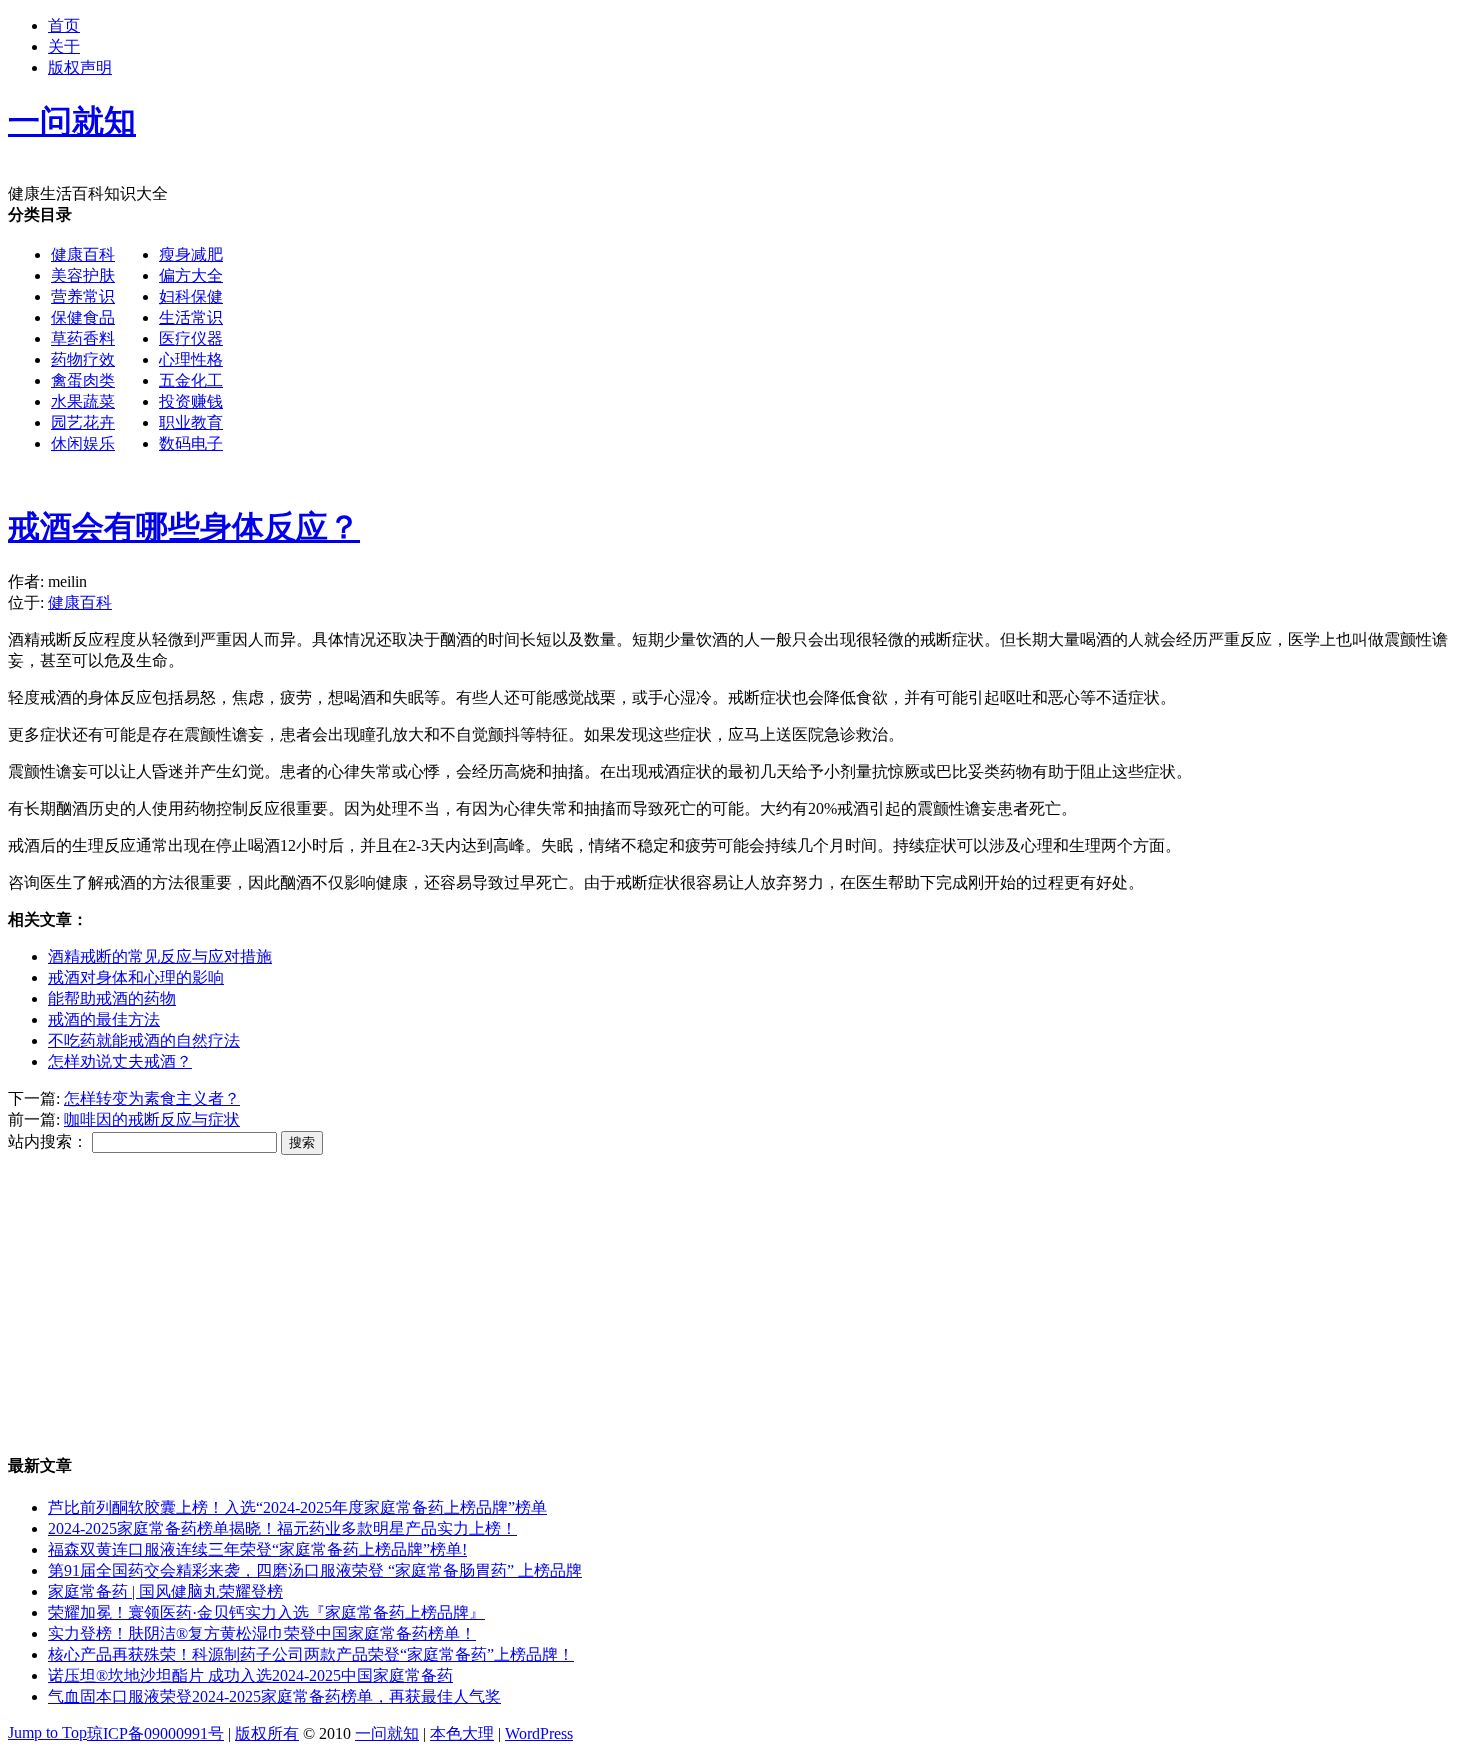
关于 (64, 46)
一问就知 (387, 1733)
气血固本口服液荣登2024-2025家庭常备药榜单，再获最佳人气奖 (274, 1696)
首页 (64, 25)
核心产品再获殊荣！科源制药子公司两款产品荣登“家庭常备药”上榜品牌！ (311, 1654)
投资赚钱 (191, 401)
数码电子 (191, 443)
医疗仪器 (191, 338)
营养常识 (83, 296)
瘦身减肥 (191, 254)
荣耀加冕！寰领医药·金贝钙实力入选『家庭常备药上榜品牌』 (266, 1612)
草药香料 (83, 338)
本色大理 (462, 1733)
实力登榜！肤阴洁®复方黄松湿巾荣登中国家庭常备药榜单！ (262, 1633)
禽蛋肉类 (83, 380)
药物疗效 (83, 359)
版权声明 (80, 67)
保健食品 (83, 317)
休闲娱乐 (83, 443)
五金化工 (191, 380)
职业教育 (191, 422)
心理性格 (191, 359)
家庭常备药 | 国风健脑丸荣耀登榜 (165, 1591)
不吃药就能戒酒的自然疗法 (144, 1040)
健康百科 (83, 254)
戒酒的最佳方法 (104, 1019)
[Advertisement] (826, 345)
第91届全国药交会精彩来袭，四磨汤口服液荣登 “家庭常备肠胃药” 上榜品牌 (315, 1570)
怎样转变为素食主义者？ (152, 1098)
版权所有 (267, 1733)
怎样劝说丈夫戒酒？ (120, 1061)
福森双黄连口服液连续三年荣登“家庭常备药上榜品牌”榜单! (257, 1549)
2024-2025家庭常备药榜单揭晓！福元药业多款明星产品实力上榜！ (282, 1528)
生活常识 (191, 317)
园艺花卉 (83, 422)
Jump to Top (47, 1732)
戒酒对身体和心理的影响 (136, 977)
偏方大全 (191, 275)
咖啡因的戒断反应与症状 (152, 1119)
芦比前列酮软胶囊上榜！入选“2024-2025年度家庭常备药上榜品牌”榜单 (297, 1507)
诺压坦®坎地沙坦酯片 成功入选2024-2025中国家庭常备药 (250, 1675)
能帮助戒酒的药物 (112, 998)
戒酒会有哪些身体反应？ (184, 527)
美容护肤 (83, 275)
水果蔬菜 (83, 401)
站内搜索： (48, 1141)
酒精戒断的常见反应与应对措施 (160, 956)
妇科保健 (191, 296)
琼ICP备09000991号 (155, 1733)
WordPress (539, 1733)
